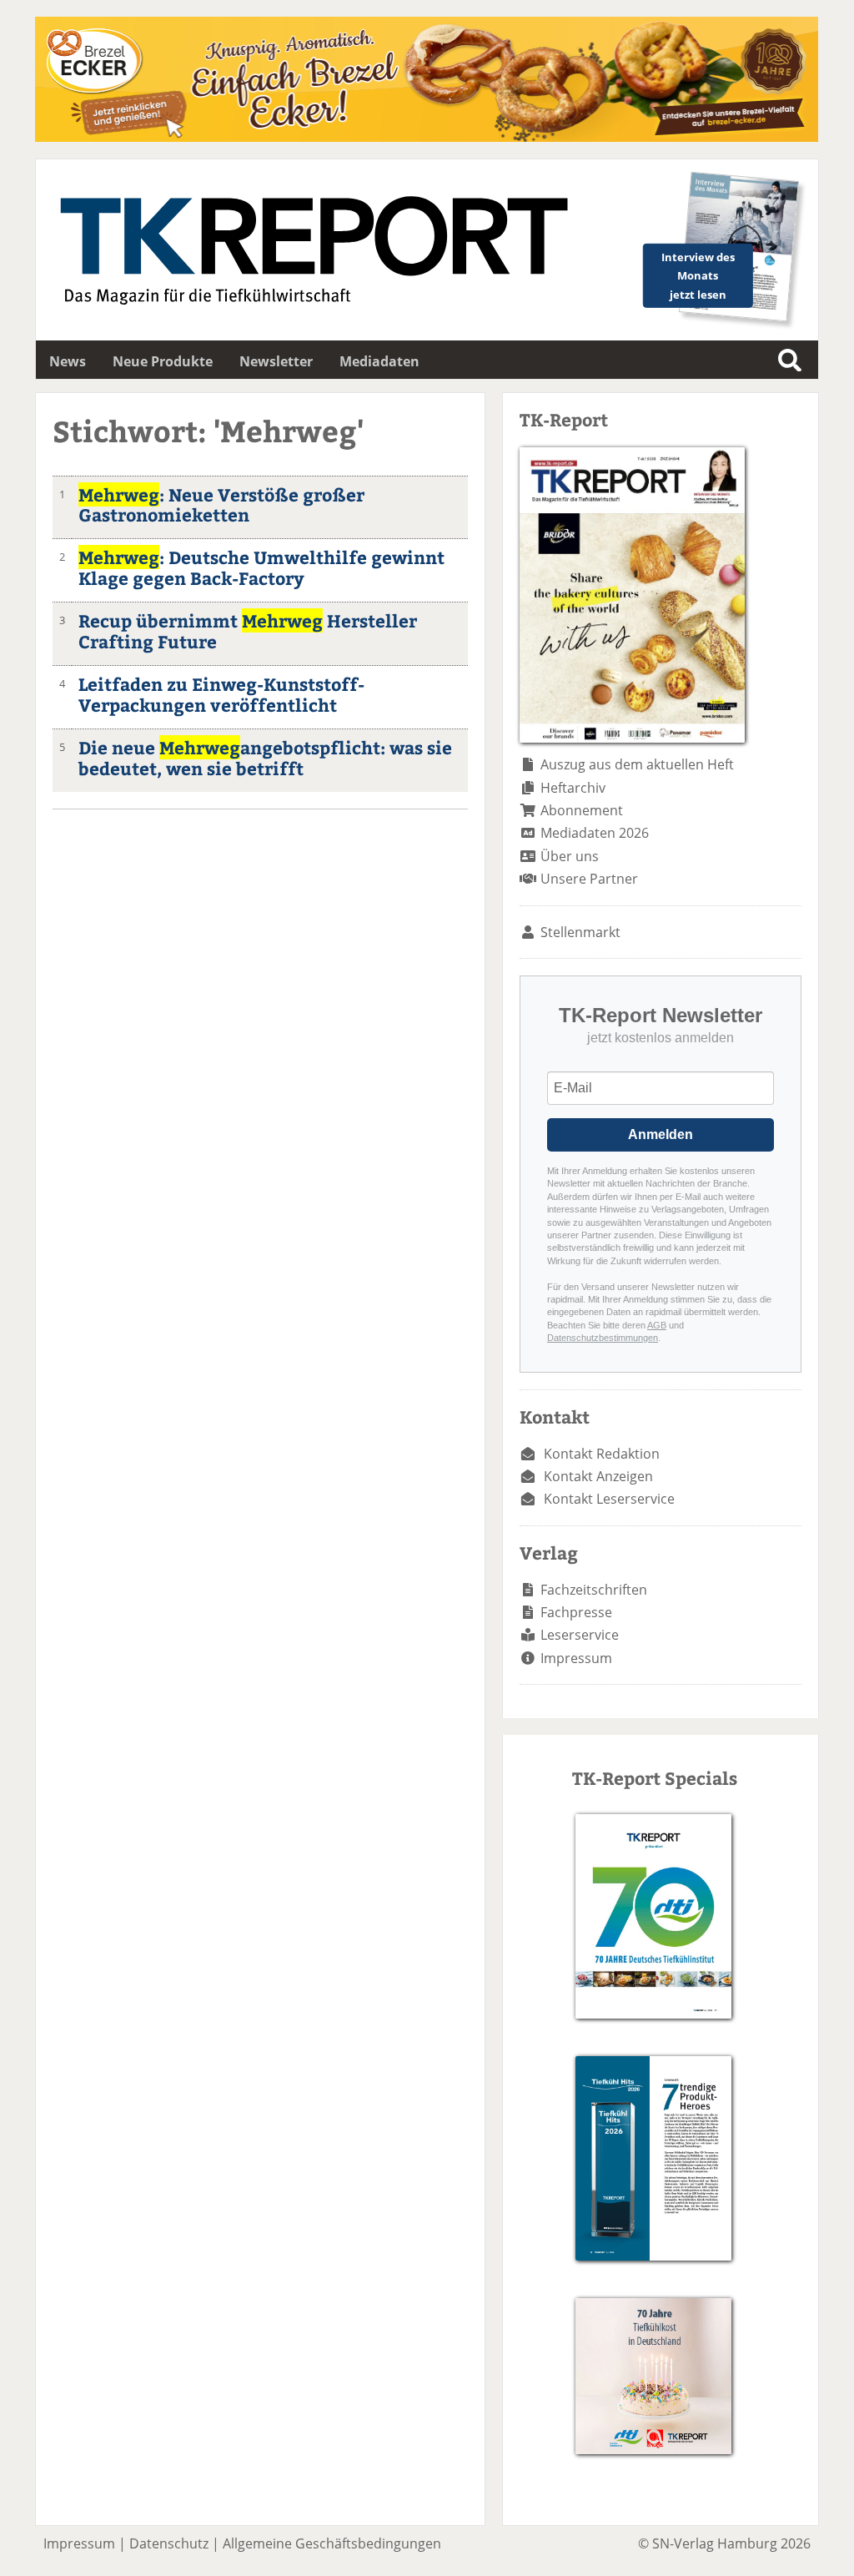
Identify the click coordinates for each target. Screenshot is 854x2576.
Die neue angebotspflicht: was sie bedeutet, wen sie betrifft (265, 758)
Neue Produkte (163, 361)
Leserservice (580, 1635)
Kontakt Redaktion (602, 1454)
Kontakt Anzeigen (598, 1476)
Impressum (576, 1658)
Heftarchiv (573, 788)
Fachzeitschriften (594, 1590)
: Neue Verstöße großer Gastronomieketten (221, 505)
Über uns (570, 856)
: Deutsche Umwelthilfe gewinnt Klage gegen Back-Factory (261, 567)
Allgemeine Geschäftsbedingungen (332, 2543)
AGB (657, 1325)
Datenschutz (169, 2543)
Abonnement (582, 810)
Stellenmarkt (580, 932)
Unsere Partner (589, 879)
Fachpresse (576, 1612)
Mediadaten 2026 (595, 833)
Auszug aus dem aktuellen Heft (637, 764)
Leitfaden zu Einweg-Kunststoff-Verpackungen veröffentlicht (221, 694)
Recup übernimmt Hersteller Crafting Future (248, 631)
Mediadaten (379, 361)
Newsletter (276, 361)
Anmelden (661, 1134)
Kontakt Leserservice (609, 1499)
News (68, 361)
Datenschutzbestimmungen (603, 1338)
